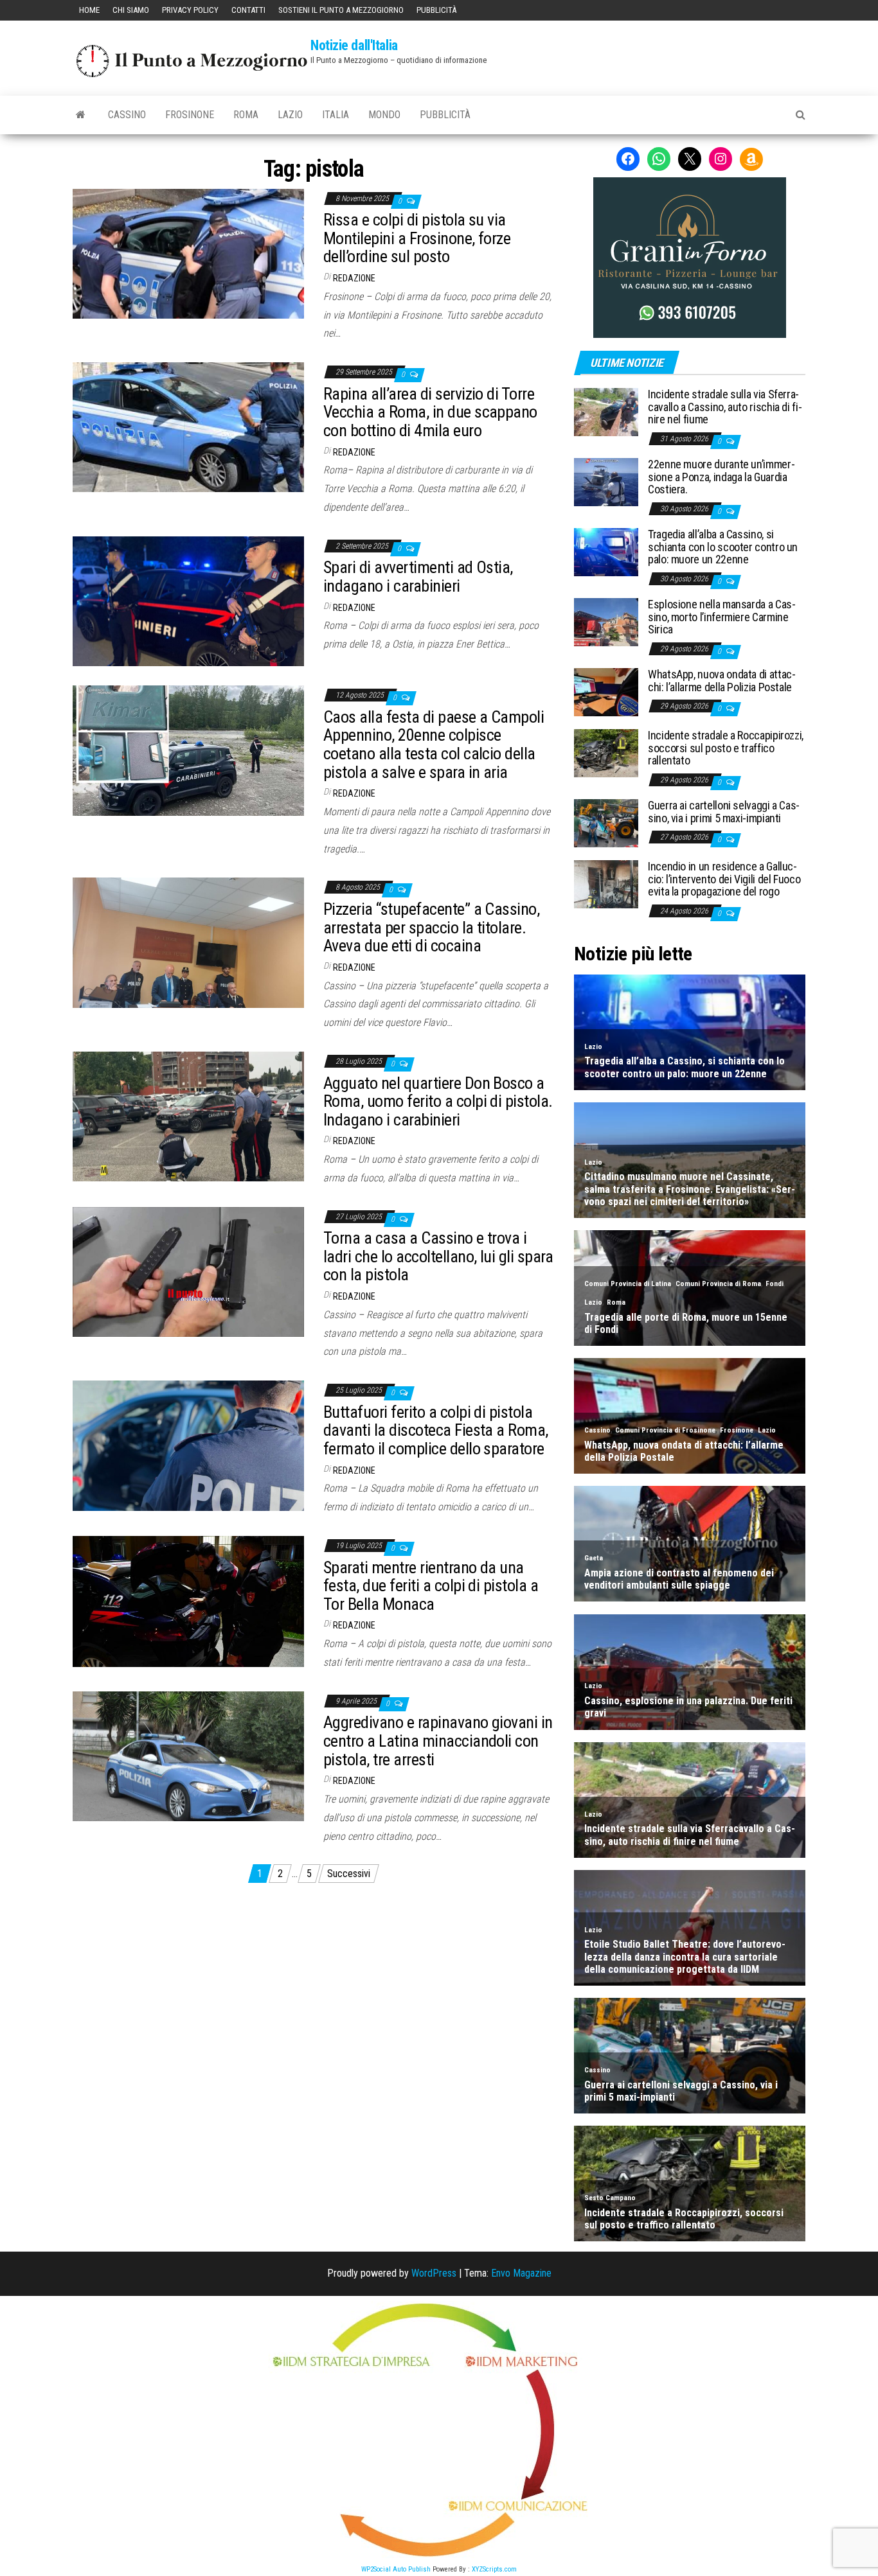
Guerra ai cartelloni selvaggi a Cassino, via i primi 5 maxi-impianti (724, 812)
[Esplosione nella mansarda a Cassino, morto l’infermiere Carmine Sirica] (606, 621)
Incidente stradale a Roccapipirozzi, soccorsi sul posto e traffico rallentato (726, 748)
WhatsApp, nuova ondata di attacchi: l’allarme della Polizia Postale (722, 681)
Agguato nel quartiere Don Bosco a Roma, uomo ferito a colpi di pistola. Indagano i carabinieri (438, 1101)
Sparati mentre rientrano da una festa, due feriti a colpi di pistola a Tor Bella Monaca (431, 1586)
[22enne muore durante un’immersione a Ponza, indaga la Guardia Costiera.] (606, 481)
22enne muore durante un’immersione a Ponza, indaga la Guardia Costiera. (721, 477)
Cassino (127, 115)
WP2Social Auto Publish (396, 2569)
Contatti (248, 10)
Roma (246, 115)
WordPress (434, 2273)
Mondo (384, 115)
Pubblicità (436, 10)
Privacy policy (190, 10)
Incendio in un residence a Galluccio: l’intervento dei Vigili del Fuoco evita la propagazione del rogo (724, 879)
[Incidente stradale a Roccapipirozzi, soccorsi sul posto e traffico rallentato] (606, 752)
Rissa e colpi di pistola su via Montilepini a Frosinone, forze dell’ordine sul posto (417, 238)
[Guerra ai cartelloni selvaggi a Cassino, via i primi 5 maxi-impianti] (606, 822)
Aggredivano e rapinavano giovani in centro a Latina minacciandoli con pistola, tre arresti (438, 1741)
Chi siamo (131, 10)
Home (89, 10)
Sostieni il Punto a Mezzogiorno (341, 10)
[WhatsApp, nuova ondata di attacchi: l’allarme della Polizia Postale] (606, 691)
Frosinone (190, 115)
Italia (336, 115)
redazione (354, 278)
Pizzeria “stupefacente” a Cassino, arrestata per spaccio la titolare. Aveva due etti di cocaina (431, 927)
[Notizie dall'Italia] (81, 115)
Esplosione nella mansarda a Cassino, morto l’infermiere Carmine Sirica (722, 617)
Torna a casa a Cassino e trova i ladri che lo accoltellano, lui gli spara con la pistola (438, 1256)
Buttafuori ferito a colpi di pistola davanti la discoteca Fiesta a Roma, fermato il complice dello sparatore (436, 1430)
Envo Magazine (521, 2273)
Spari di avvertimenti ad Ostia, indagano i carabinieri (418, 577)
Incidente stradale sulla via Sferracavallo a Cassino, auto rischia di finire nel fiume (725, 407)
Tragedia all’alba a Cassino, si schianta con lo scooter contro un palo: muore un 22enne (723, 547)
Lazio (290, 115)
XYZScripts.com (494, 2569)
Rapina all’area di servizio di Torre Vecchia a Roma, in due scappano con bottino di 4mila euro (430, 412)
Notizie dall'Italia (354, 45)
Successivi (349, 1874)
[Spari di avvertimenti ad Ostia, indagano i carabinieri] (188, 600)
